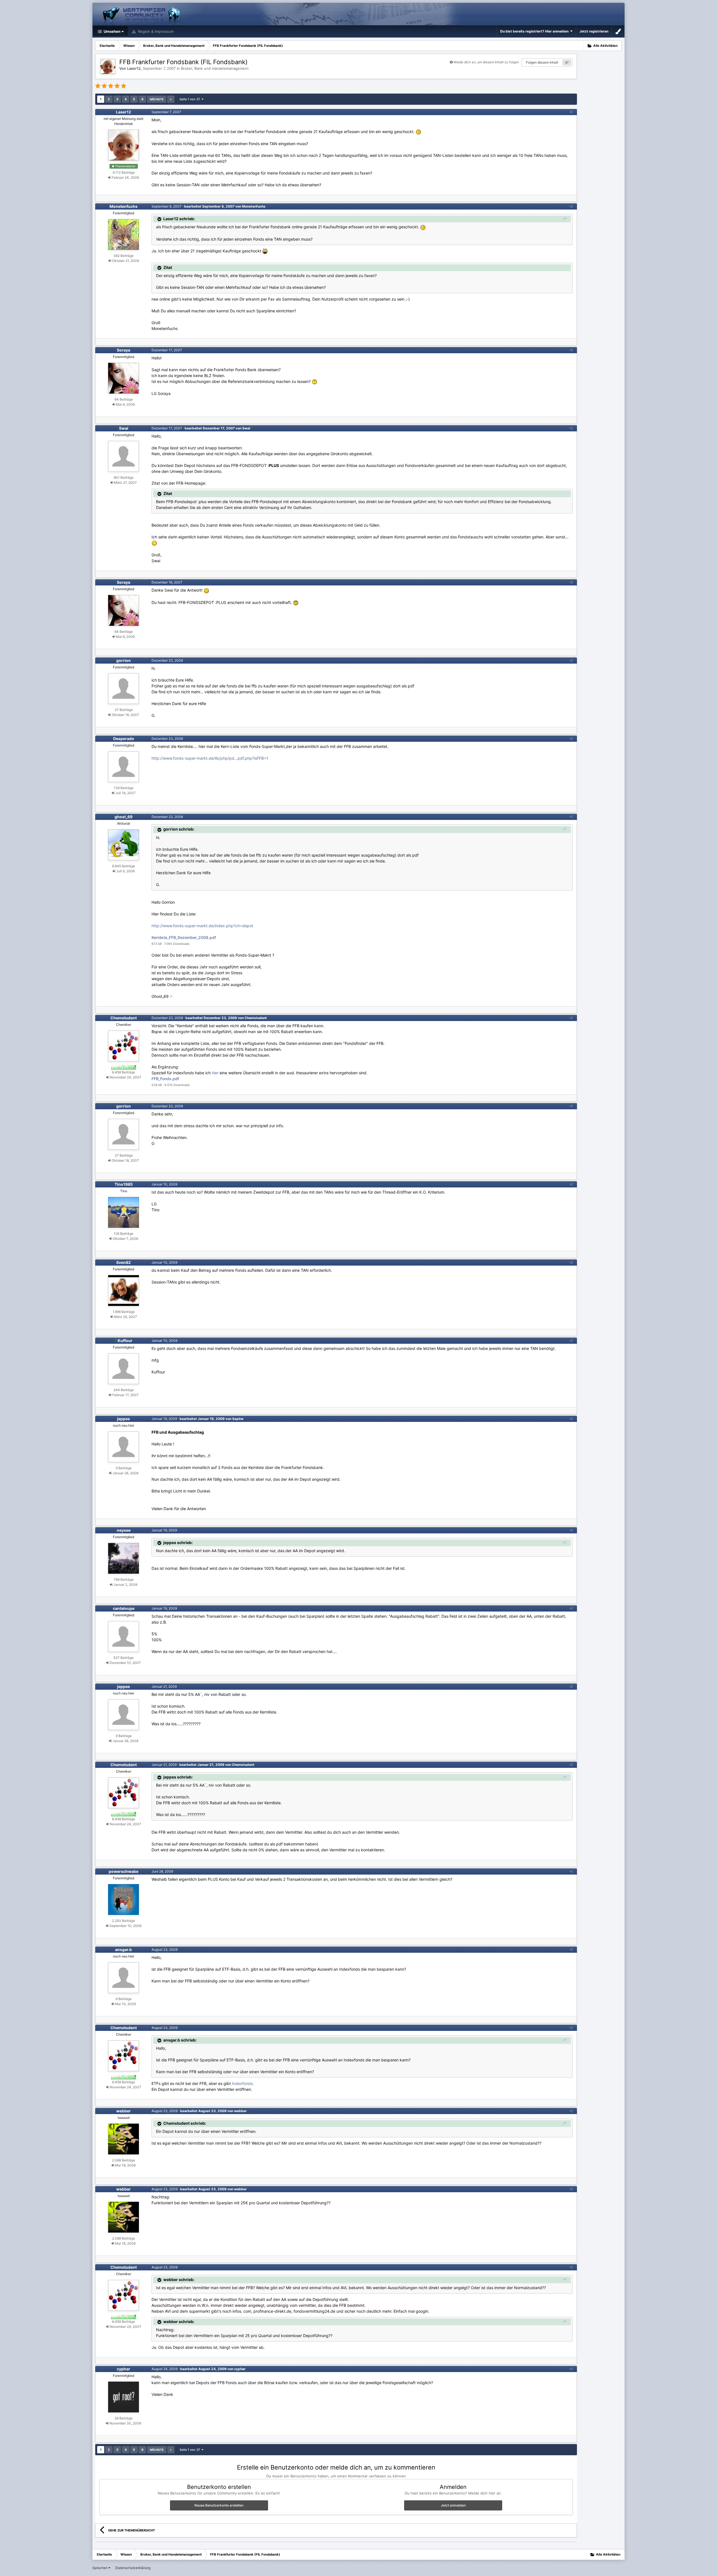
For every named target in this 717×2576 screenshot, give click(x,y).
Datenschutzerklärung (133, 2568)
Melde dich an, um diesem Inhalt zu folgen (486, 62)
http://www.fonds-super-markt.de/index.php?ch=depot (202, 926)
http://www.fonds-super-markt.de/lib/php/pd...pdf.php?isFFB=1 (210, 758)
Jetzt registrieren (594, 31)
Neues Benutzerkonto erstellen (219, 2505)
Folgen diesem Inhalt (542, 62)
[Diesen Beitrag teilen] (571, 112)
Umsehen (112, 31)
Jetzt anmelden (453, 2505)
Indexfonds (242, 2083)
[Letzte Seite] (171, 99)
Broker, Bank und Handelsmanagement (215, 68)
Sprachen (100, 2568)
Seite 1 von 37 (191, 99)
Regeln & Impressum (155, 31)
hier (215, 1073)
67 (567, 62)
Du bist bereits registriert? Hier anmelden (535, 31)
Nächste (157, 99)
